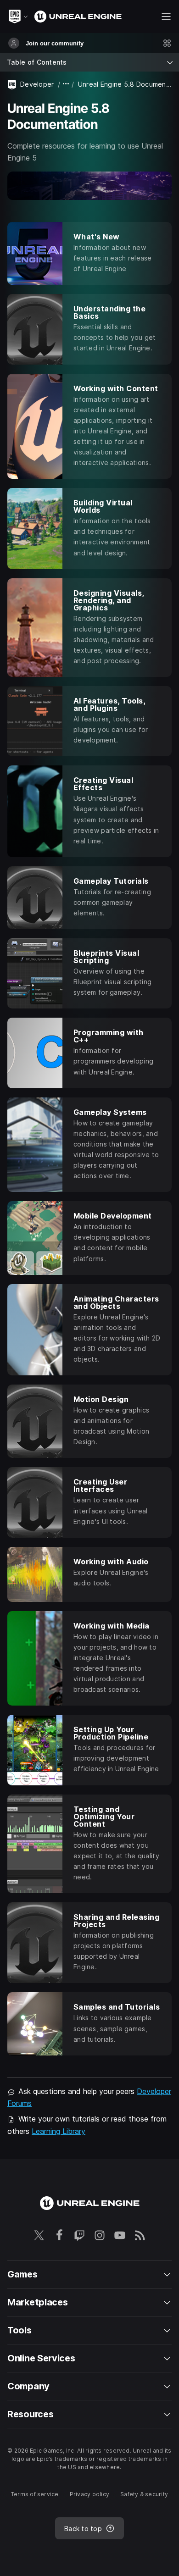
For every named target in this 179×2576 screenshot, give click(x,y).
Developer (37, 84)
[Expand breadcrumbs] (66, 84)
